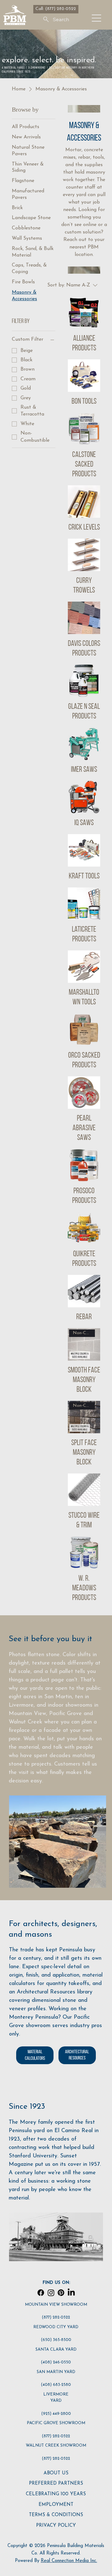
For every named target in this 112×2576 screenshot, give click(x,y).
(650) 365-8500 (56, 2340)
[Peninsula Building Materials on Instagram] (51, 2293)
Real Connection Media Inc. (69, 2561)
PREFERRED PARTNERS (56, 2484)
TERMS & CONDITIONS (56, 2515)
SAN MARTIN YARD (56, 2372)
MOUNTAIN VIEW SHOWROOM (56, 2305)
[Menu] (97, 18)
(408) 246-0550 (56, 2362)
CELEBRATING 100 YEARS (56, 2494)
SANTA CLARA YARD (56, 2350)
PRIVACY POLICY (56, 2526)
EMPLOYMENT (56, 2505)
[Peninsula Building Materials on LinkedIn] (71, 2293)
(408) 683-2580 (56, 2385)
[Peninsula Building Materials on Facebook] (41, 2293)
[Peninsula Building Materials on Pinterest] (61, 2293)
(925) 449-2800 (56, 2414)
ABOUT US (56, 2473)
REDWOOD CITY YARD (56, 2327)
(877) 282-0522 (56, 2317)
